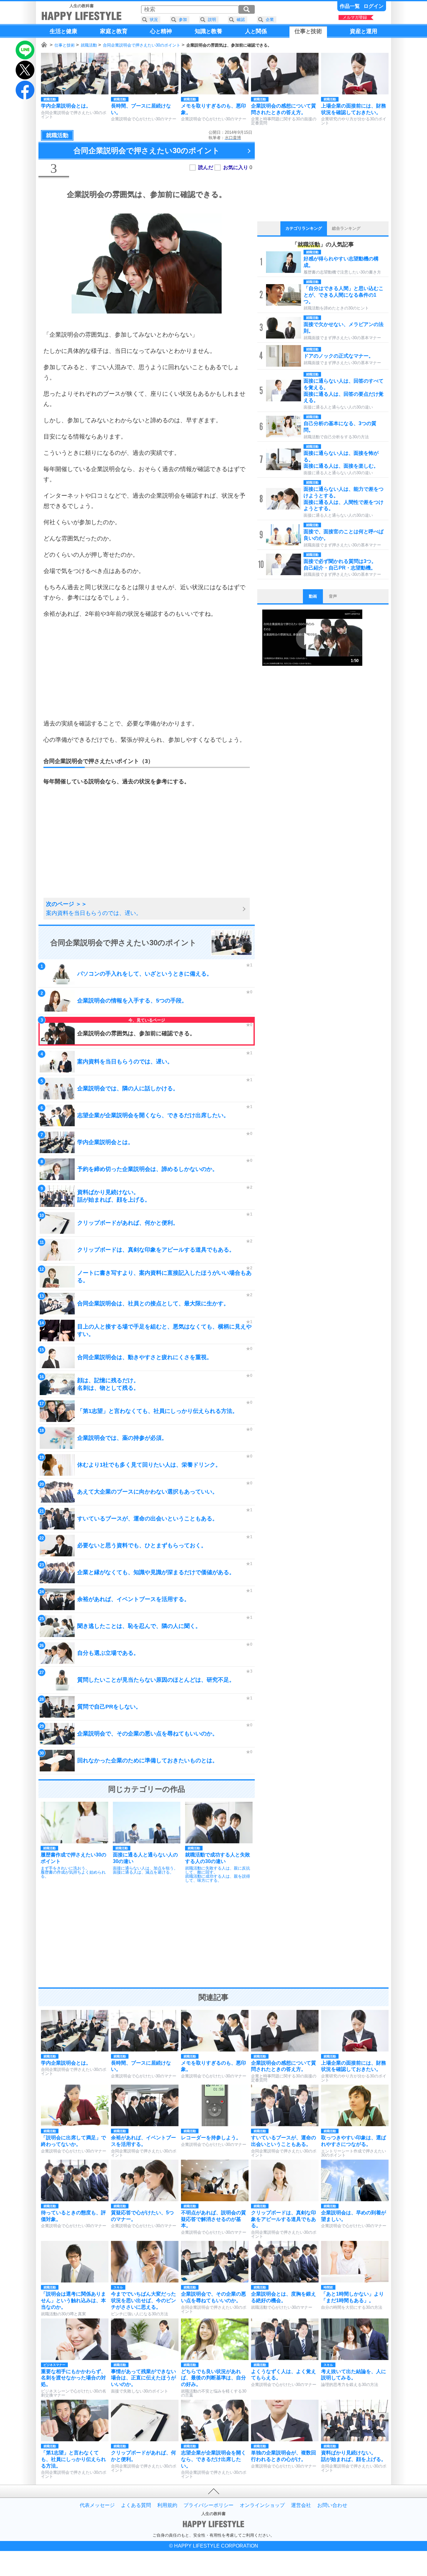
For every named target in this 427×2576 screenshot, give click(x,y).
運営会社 (301, 2505)
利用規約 (167, 2505)
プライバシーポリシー (208, 2505)
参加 (183, 20)
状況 (154, 20)
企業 (270, 20)
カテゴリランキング (304, 228)
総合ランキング (346, 228)
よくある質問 (136, 2505)
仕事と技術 (65, 45)
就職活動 (89, 45)
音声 (333, 596)
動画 (313, 596)
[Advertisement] (147, 669)
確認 (241, 20)
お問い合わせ (332, 2505)
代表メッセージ (97, 2505)
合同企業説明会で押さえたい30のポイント (142, 45)
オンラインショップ (262, 2505)
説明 (212, 20)
